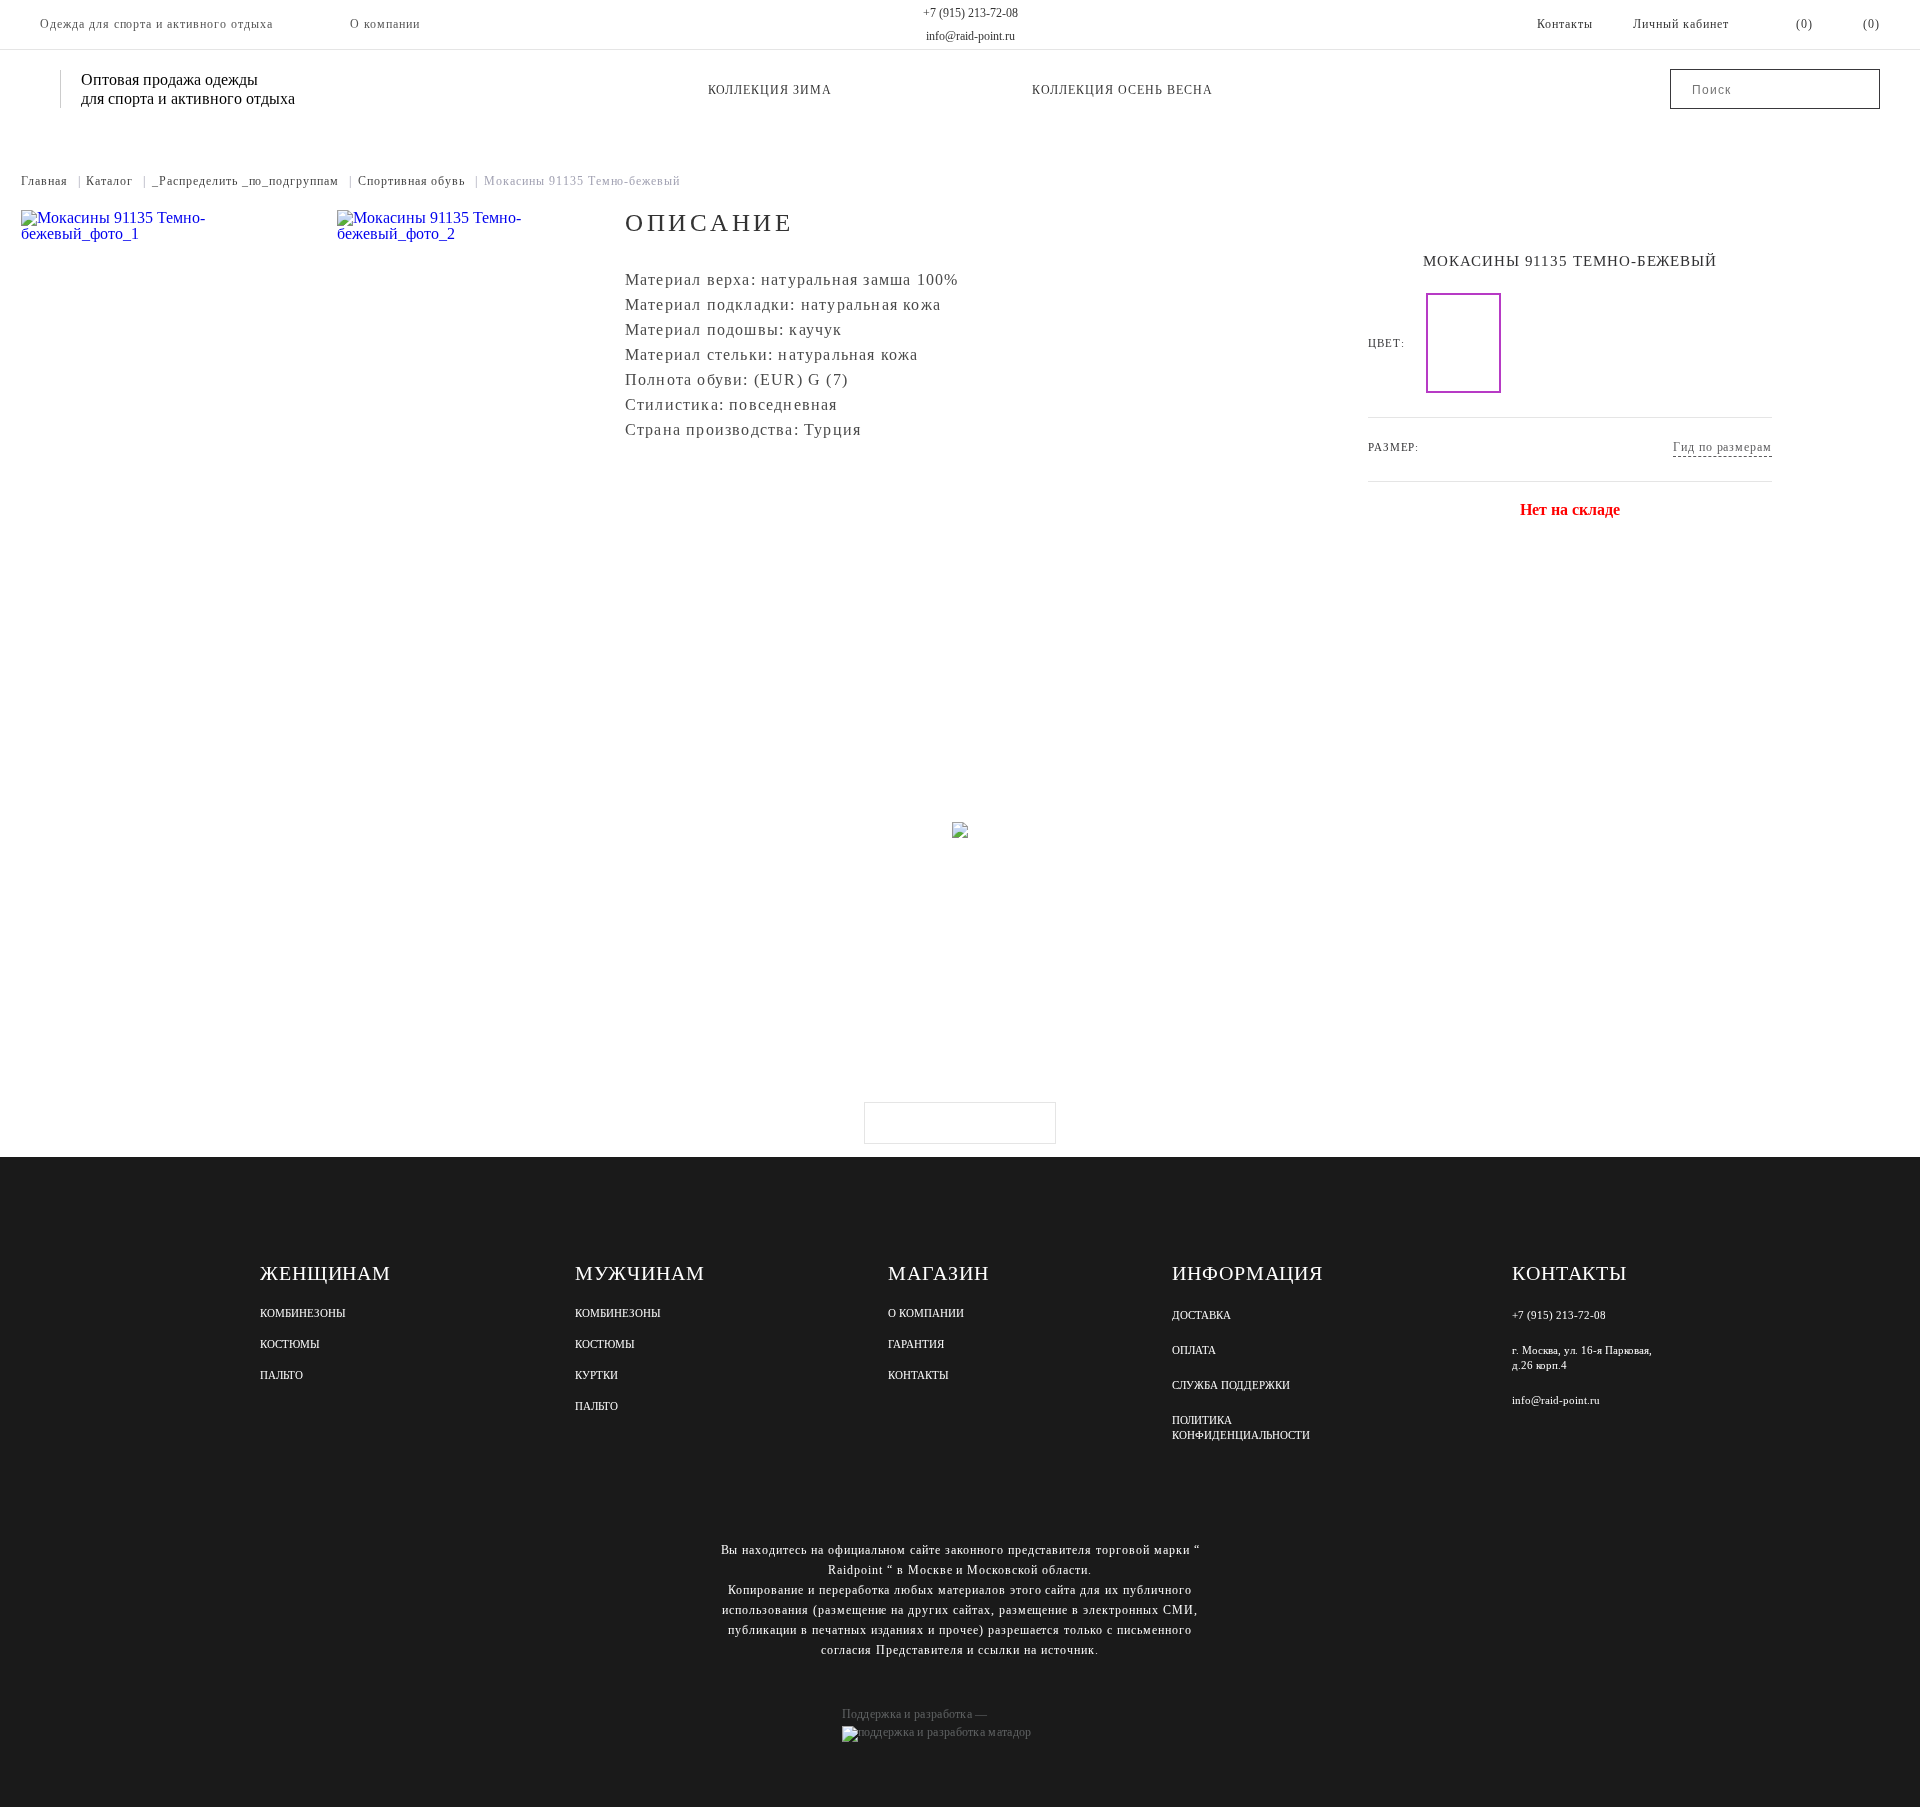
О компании (385, 24)
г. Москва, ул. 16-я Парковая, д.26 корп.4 (1582, 1357)
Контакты (918, 1375)
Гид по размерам (1722, 447)
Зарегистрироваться (960, 1123)
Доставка (1201, 1315)
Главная (51, 181)
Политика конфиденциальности (1241, 1427)
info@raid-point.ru (970, 36)
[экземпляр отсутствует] (1463, 343)
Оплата (1194, 1350)
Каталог (116, 181)
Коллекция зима (770, 90)
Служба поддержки (1231, 1385)
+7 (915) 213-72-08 (970, 13)
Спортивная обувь (418, 181)
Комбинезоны (303, 1313)
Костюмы (290, 1344)
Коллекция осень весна (1122, 90)
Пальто (281, 1375)
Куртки (596, 1375)
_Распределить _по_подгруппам (252, 181)
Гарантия (916, 1344)
